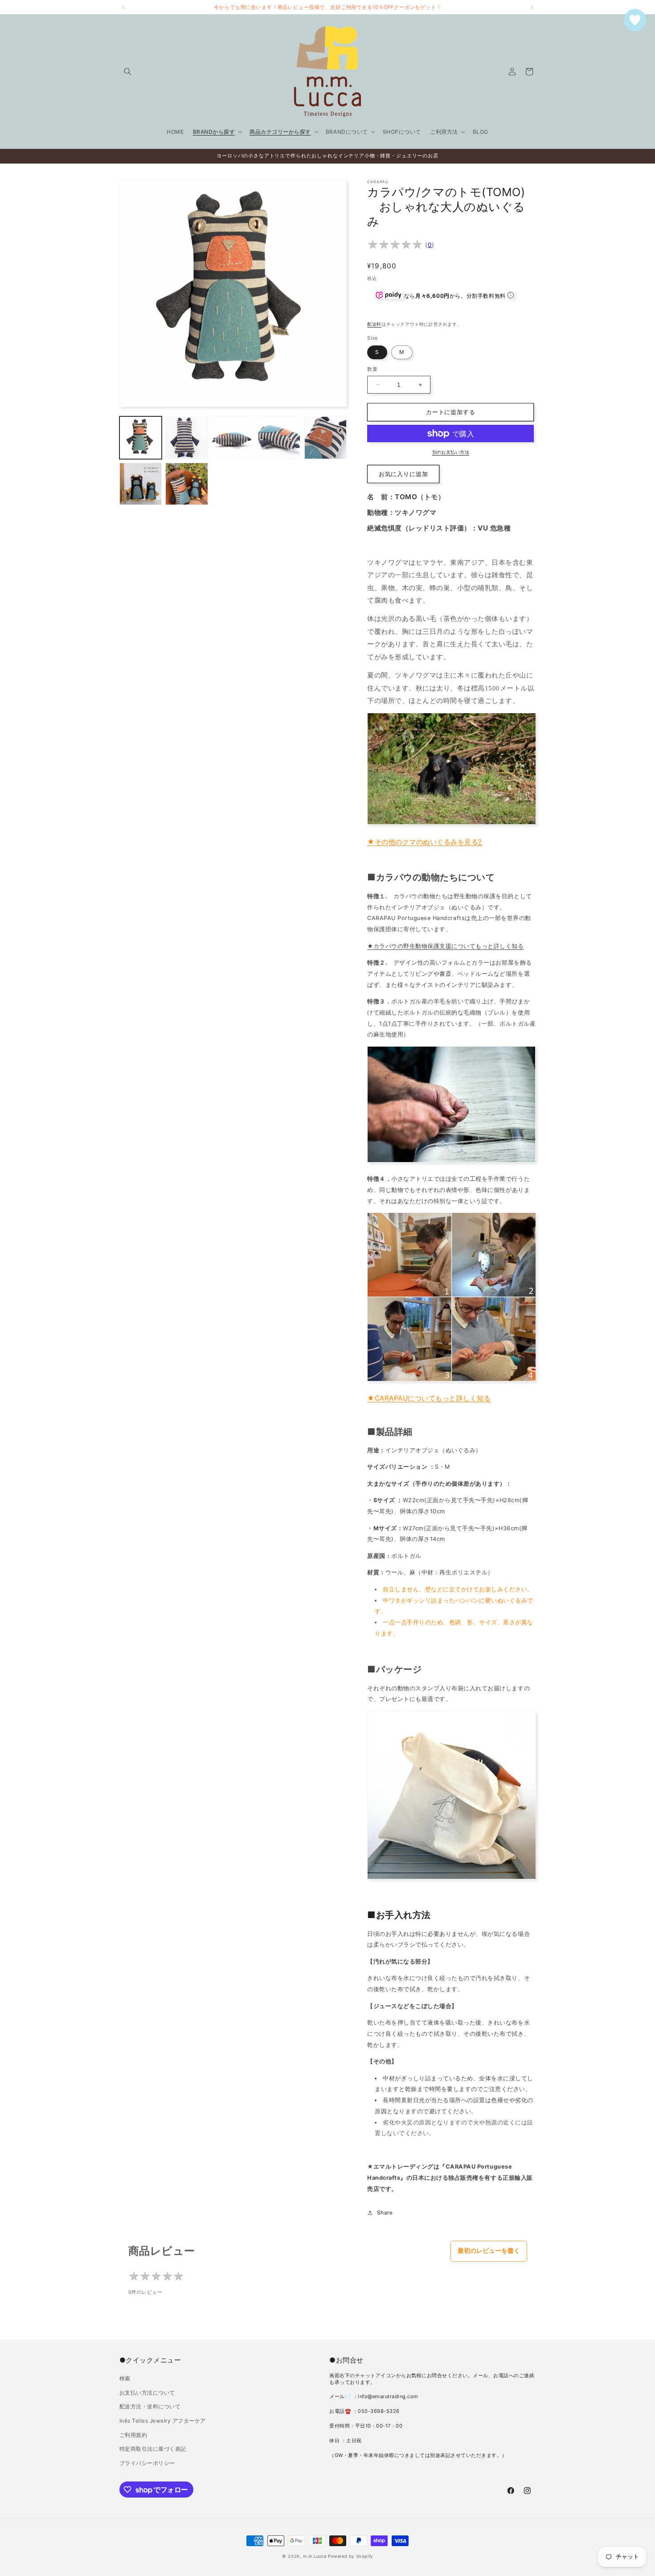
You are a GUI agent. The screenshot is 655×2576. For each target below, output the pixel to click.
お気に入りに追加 (403, 474)
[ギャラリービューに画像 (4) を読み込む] (279, 438)
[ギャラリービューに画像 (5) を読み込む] (325, 438)
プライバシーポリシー (147, 2463)
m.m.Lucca (315, 2556)
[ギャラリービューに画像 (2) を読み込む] (186, 438)
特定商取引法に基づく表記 (153, 2449)
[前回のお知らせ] (123, 7)
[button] (128, 72)
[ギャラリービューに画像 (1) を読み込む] (141, 438)
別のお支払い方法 (451, 452)
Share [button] (385, 2212)
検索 (125, 2378)
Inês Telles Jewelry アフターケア (163, 2421)
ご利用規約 (133, 2435)
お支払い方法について (147, 2393)
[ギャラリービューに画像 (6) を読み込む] (141, 484)
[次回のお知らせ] (532, 7)
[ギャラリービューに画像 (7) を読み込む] (186, 484)
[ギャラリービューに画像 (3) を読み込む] (233, 438)
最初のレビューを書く (489, 2251)
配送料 (374, 324)
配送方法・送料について (150, 2406)
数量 (372, 369)
